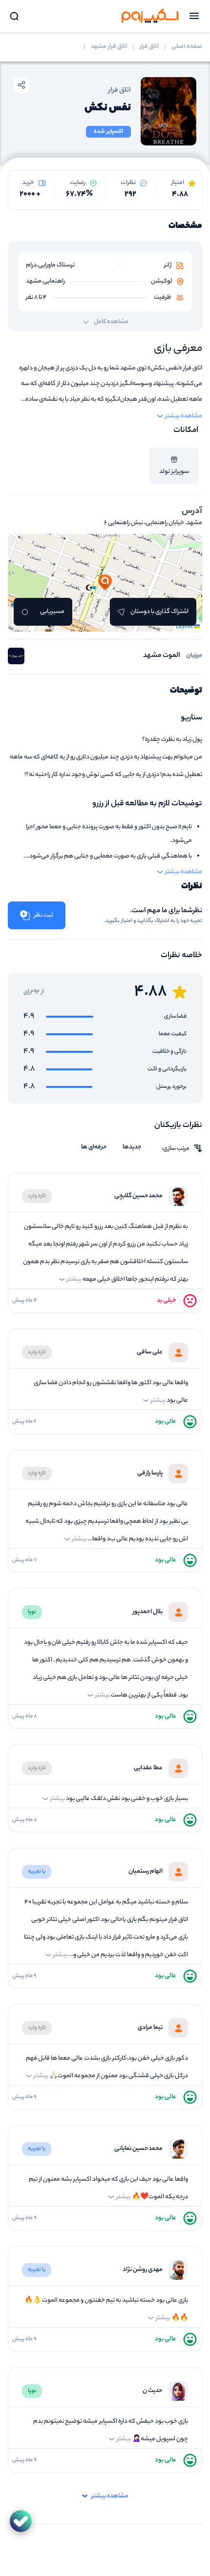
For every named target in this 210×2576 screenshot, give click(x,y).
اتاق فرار (149, 47)
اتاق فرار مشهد (109, 47)
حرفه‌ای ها (94, 1147)
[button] (105, 583)
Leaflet (185, 627)
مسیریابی (52, 612)
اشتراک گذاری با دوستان (159, 612)
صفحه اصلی (187, 47)
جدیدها (132, 1147)
